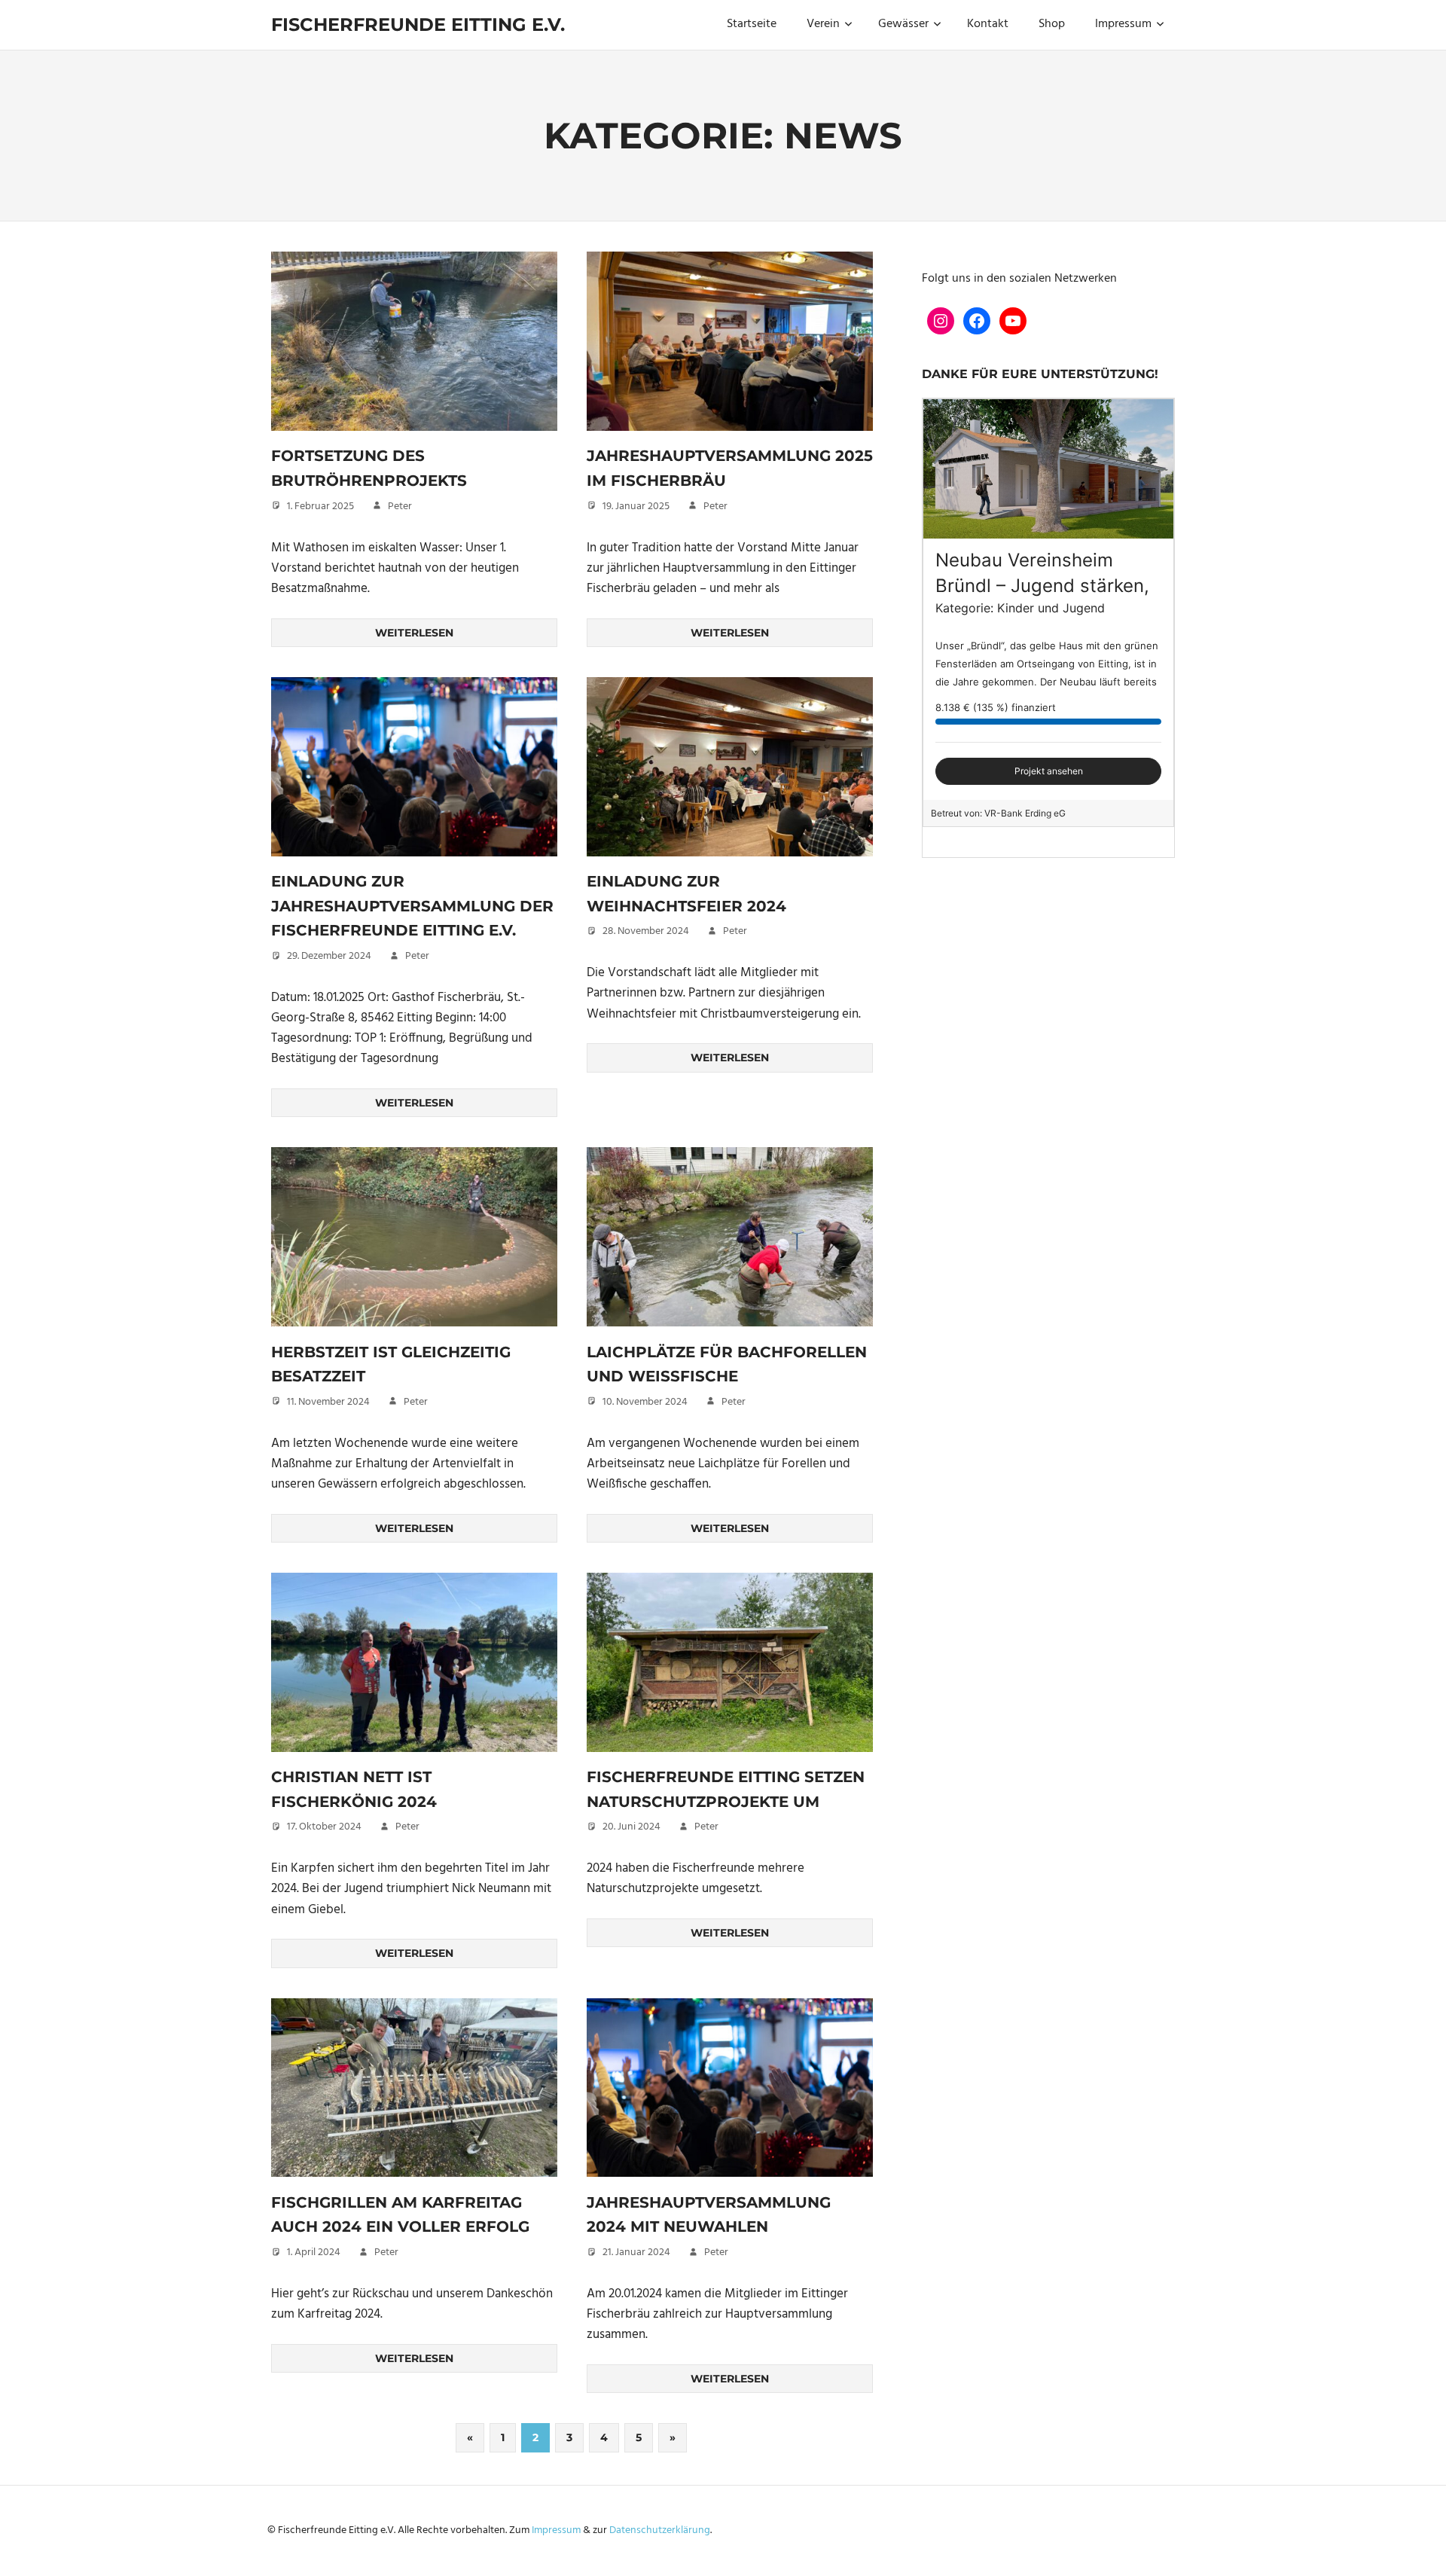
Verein (823, 24)
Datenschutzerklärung (660, 2530)
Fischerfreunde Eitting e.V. (418, 24)
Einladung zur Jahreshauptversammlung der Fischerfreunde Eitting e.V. (412, 906)
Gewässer (903, 24)
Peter (400, 507)
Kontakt (988, 24)
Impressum (1123, 24)
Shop (1052, 24)
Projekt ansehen (1049, 771)
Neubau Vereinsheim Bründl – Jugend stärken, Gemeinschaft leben (1042, 585)
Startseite (752, 24)
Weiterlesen (414, 633)
